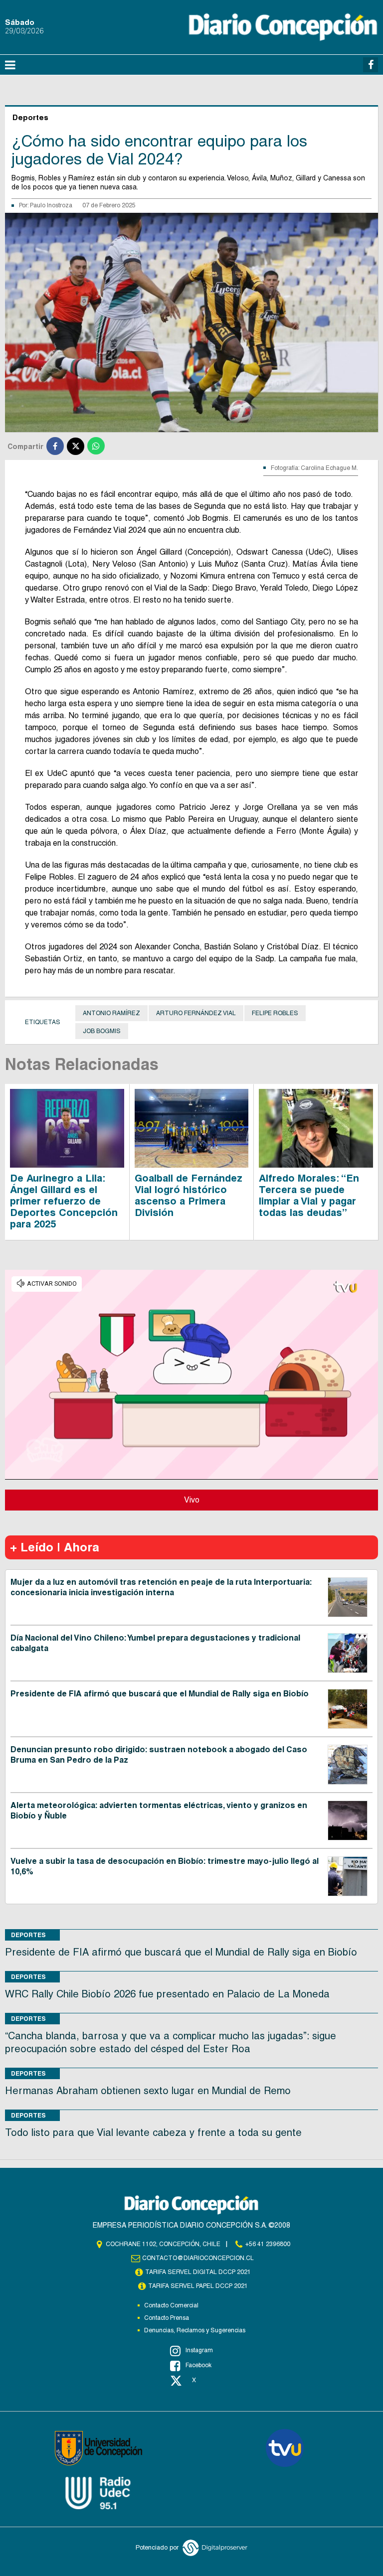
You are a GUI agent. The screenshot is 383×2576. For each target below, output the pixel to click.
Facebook (198, 2365)
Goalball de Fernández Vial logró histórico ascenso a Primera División (189, 1195)
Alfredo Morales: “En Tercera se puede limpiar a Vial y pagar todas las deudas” (309, 1195)
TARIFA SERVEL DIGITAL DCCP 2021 (198, 2272)
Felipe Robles (275, 1013)
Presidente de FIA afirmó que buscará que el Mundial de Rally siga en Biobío (160, 1694)
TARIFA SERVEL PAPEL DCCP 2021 (198, 2286)
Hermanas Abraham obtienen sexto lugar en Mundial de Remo (148, 2091)
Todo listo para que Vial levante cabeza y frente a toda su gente (153, 2132)
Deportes (28, 1935)
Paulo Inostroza (51, 205)
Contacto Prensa (167, 2318)
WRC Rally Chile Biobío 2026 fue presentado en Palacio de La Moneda (167, 1994)
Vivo (192, 1500)
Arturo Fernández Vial (196, 1013)
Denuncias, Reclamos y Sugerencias (195, 2330)
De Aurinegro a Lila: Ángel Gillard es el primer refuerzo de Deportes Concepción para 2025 (64, 1201)
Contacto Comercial (171, 2305)
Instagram (199, 2350)
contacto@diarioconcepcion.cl (198, 2258)
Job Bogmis (102, 1031)
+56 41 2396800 (268, 2244)
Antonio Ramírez (111, 1013)
